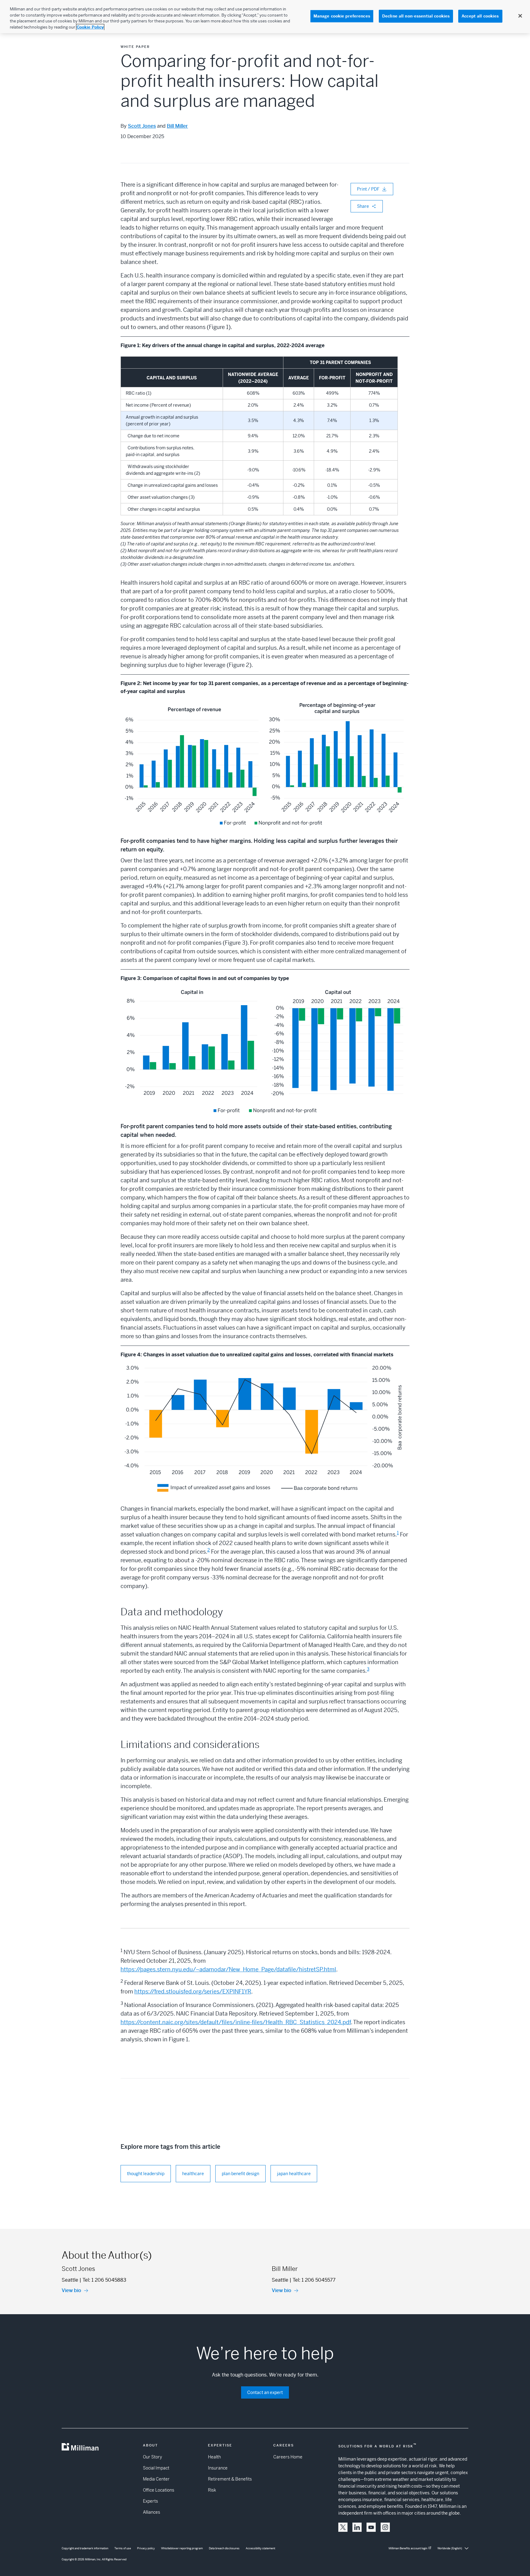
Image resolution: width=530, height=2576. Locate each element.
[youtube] (371, 2527)
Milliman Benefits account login (408, 2548)
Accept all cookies (480, 16)
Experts (150, 2501)
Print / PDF (368, 189)
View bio (71, 2290)
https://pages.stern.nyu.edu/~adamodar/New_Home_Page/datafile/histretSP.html (228, 1969)
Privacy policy (146, 2548)
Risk (212, 2490)
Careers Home (288, 2457)
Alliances (152, 2512)
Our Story (152, 2457)
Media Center (156, 2479)
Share (363, 206)
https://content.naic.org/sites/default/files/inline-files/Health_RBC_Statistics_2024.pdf (236, 2022)
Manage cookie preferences (342, 16)
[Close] (520, 16)
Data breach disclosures (224, 2548)
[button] (343, 2527)
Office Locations (159, 2490)
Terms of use (123, 2548)
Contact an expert (265, 2392)
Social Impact (156, 2468)
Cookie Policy (90, 27)
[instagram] (385, 2527)
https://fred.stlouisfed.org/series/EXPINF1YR (193, 1991)
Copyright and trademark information (85, 2548)
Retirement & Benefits (230, 2479)
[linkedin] (357, 2527)
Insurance (218, 2468)
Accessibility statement (260, 2548)
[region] (265, 17)
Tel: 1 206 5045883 (104, 2280)
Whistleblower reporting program (182, 2548)
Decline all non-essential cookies (416, 16)
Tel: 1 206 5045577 (314, 2280)
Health (214, 2457)
